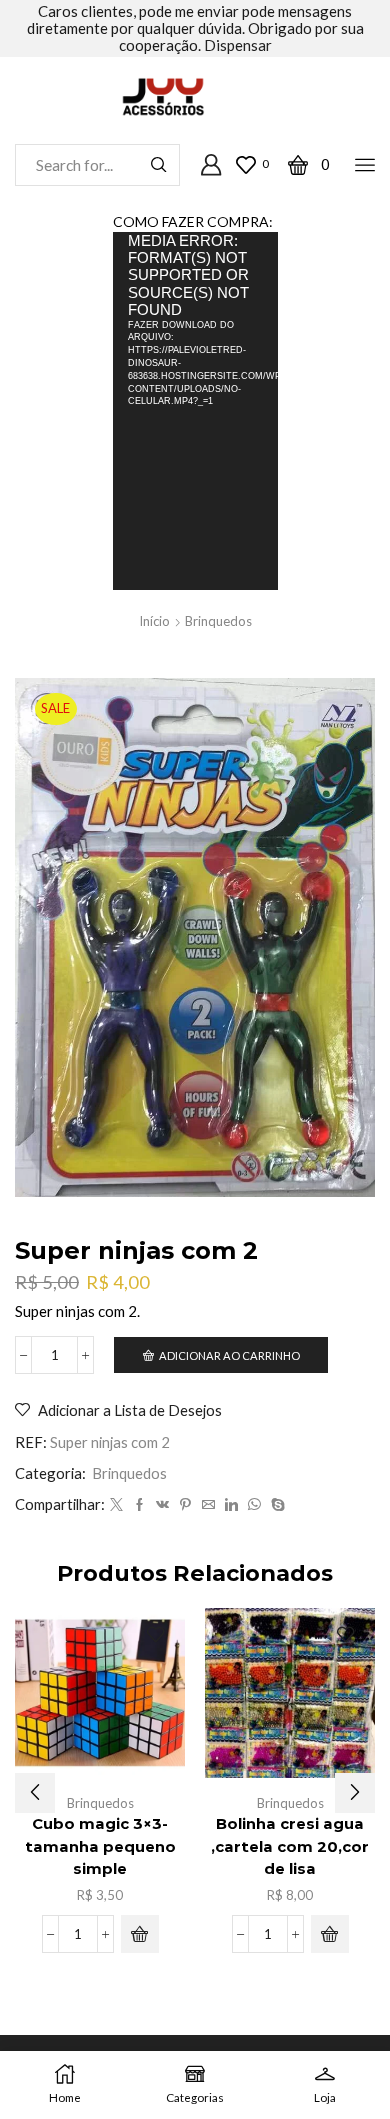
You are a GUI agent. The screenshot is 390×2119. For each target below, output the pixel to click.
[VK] (162, 1505)
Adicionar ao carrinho (229, 1355)
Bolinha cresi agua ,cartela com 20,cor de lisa (290, 1846)
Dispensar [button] (238, 45)
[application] (195, 411)
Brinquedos (218, 621)
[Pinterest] (185, 1505)
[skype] (275, 1505)
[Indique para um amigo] (208, 1505)
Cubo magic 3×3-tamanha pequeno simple (100, 1846)
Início (154, 621)
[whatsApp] (254, 1505)
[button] (140, 1934)
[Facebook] (139, 1505)
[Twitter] (116, 1505)
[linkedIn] (231, 1505)
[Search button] (159, 165)
